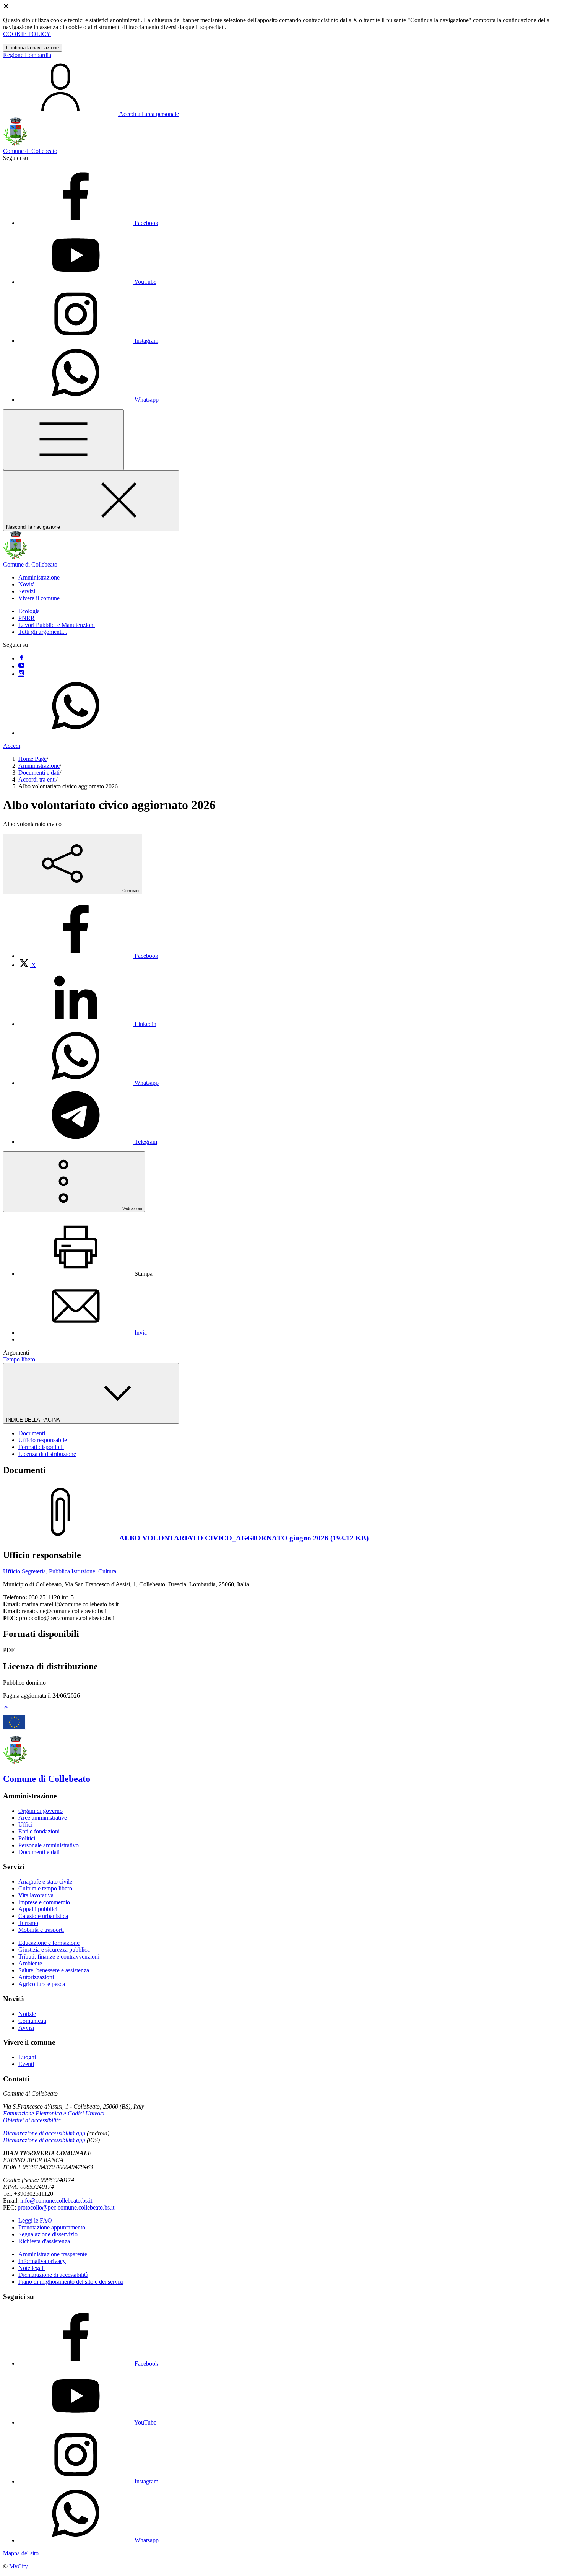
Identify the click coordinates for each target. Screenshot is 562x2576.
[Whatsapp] (76, 733)
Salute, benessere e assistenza (54, 1970)
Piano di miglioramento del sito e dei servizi (71, 2282)
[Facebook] (21, 659)
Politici (27, 1838)
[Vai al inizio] (6, 1709)
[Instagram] (21, 674)
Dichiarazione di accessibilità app (44, 2133)
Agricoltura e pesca (42, 1984)
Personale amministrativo (49, 1845)
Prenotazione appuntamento (52, 2227)
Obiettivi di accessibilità (32, 2120)
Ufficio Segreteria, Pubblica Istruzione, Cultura (60, 1571)
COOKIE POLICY (27, 34)
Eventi (26, 2064)
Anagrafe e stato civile (45, 1882)
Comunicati (32, 2021)
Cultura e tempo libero (45, 1888)
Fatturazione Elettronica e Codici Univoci (54, 2113)
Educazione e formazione (49, 1943)
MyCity (19, 2566)
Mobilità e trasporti (41, 1930)
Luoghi (27, 2057)
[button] (39, 577)
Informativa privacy (42, 2261)
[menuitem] (88, 956)
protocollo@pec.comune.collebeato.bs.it (66, 2207)
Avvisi (26, 2028)
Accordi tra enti (37, 779)
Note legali (32, 2268)
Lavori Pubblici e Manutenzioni (57, 625)
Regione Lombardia (27, 55)
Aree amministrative (43, 1818)
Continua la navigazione (32, 48)
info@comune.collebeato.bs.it (56, 2201)
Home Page (32, 759)
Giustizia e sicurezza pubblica (54, 1950)
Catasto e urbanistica (43, 1916)
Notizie (27, 2014)
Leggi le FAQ (35, 2220)
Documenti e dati (39, 773)
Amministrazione (39, 766)
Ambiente (30, 1963)
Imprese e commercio (44, 1902)
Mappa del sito (21, 2553)
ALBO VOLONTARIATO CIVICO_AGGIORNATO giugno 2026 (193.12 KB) (244, 1538)
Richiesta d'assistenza (44, 2241)
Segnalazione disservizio (48, 2234)
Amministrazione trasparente (53, 2254)
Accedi (12, 746)
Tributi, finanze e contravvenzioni (59, 1956)
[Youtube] (21, 666)
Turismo (28, 1923)
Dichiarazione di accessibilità (53, 2275)
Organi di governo (41, 1811)
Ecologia (29, 611)
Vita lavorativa (36, 1895)
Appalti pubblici (38, 1909)
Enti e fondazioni (39, 1831)
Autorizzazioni (36, 1977)
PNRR (27, 618)
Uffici (25, 1825)
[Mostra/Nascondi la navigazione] (63, 440)
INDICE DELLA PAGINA (34, 1420)
